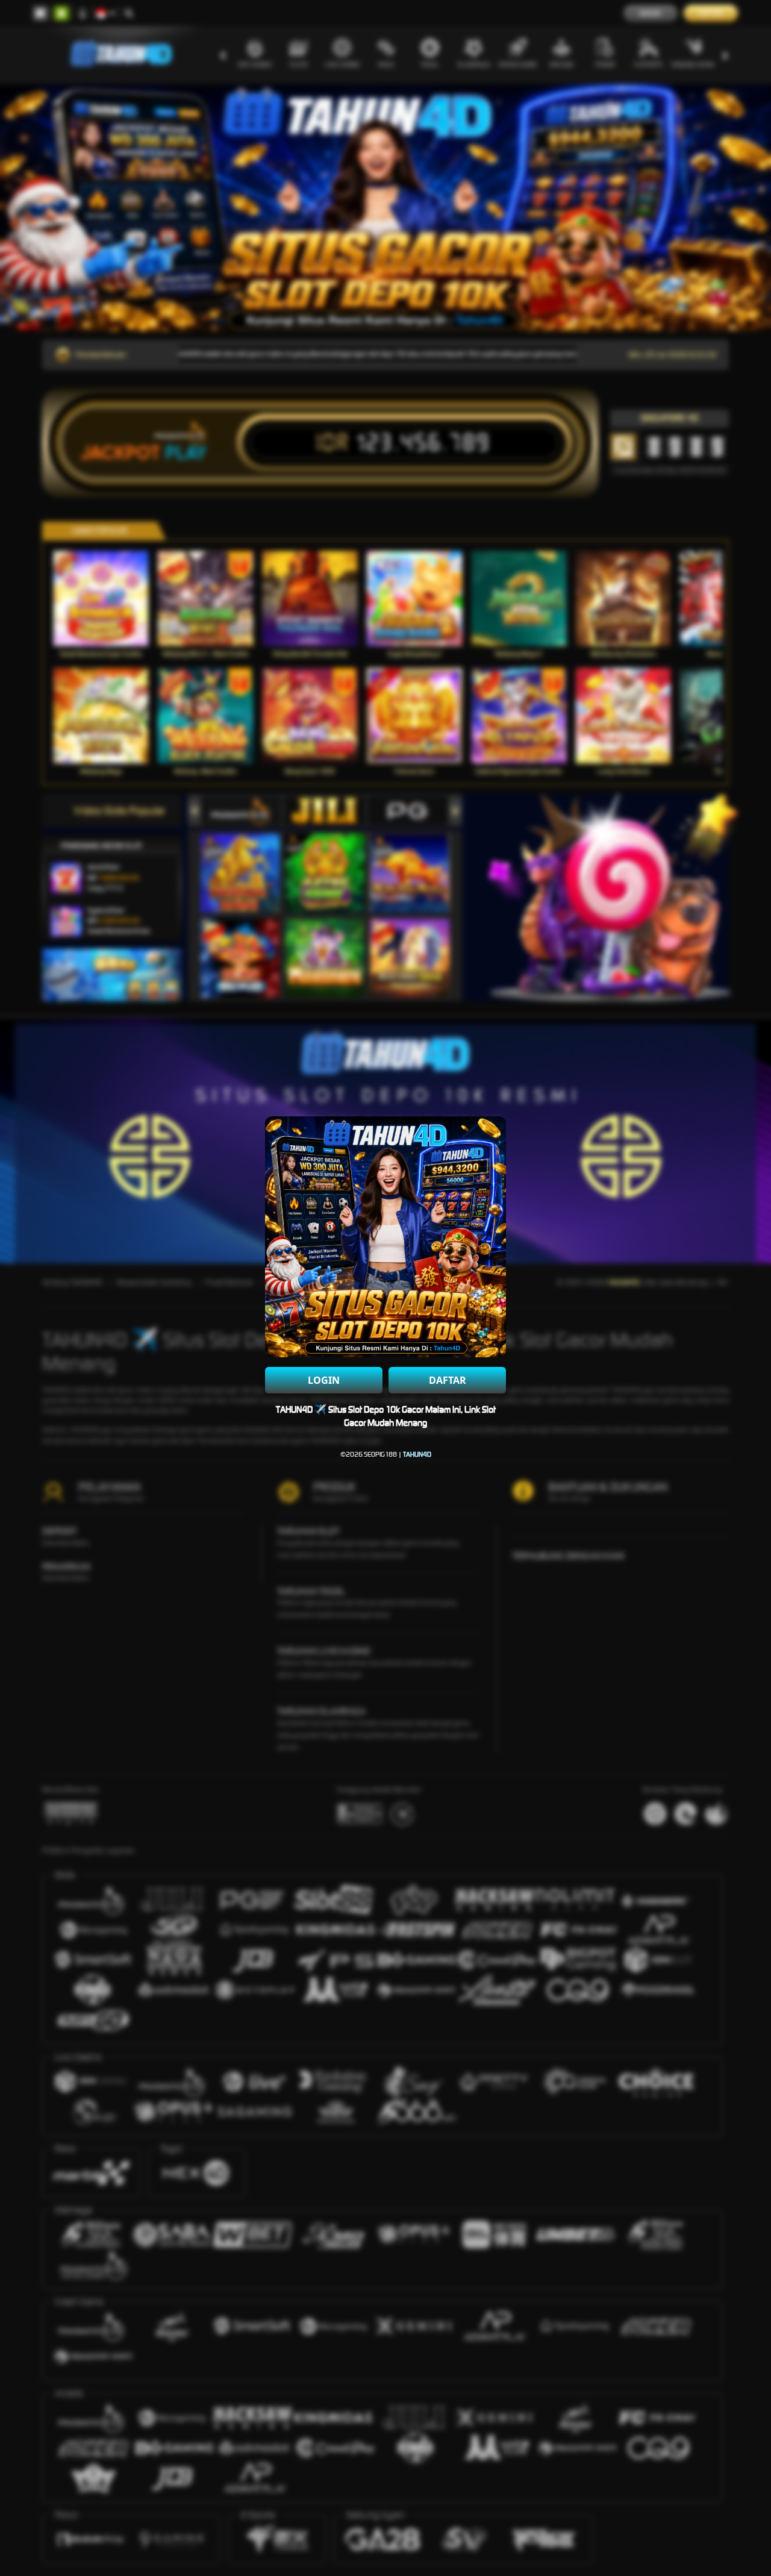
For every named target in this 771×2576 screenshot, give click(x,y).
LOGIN (324, 1380)
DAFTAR (448, 1380)
